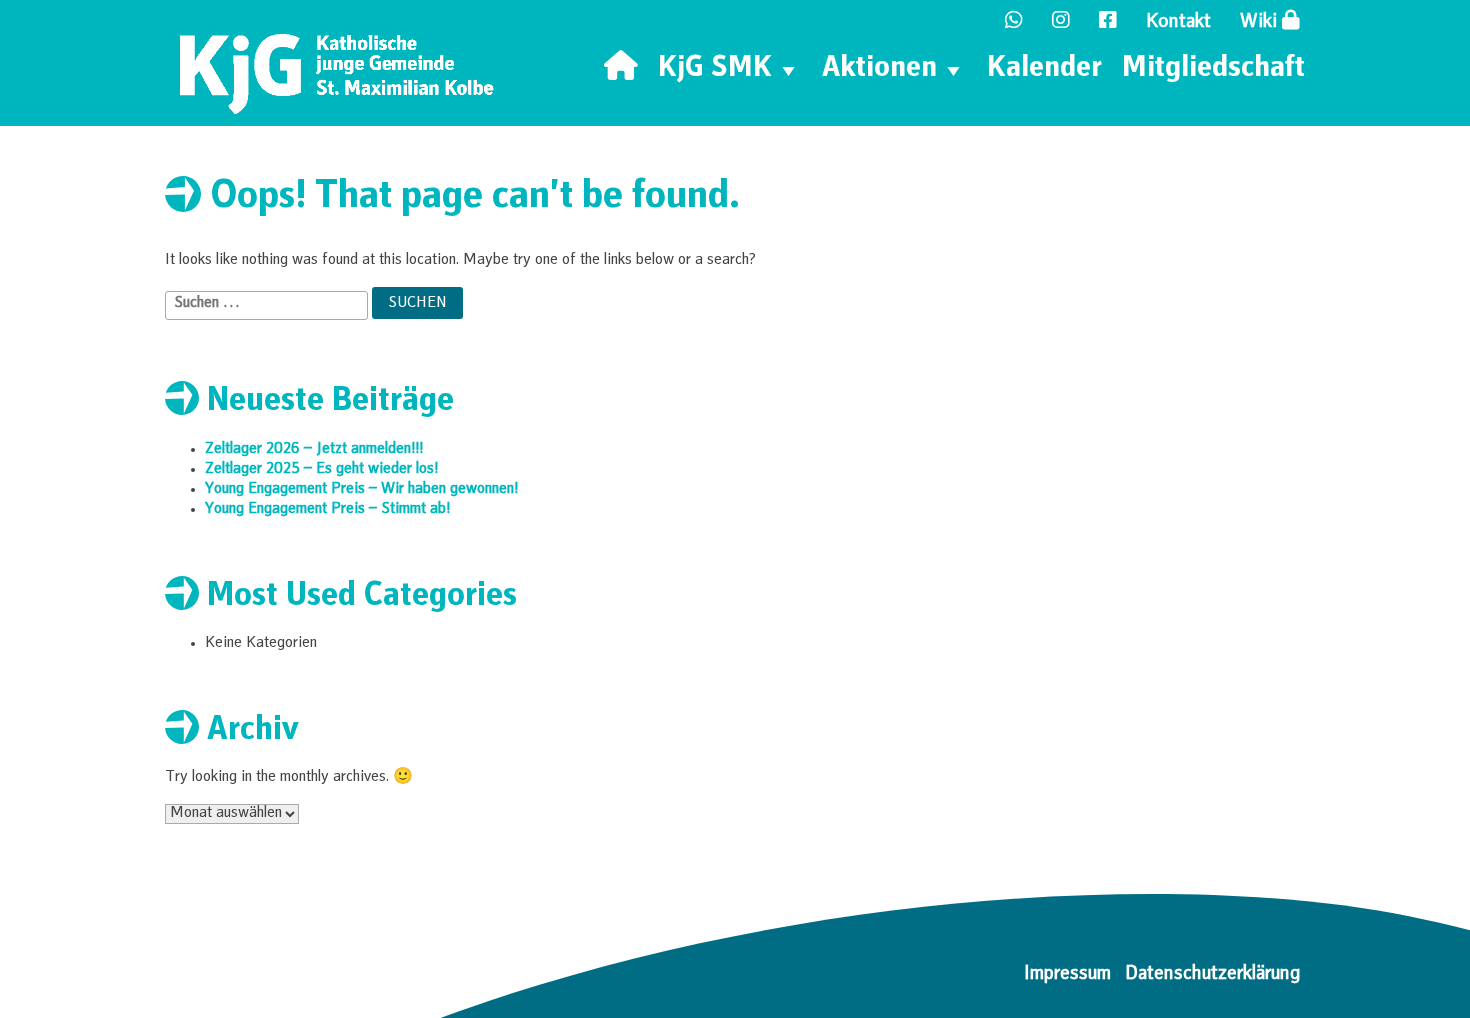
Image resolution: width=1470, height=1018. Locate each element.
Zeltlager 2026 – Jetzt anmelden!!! (314, 450)
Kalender (1044, 70)
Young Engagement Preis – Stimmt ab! (327, 510)
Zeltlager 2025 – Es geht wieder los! (321, 470)
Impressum (1067, 975)
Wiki (1261, 23)
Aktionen (879, 70)
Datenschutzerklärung (1212, 975)
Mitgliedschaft (1213, 70)
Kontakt (1178, 23)
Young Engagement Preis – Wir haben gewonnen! (361, 490)
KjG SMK (715, 70)
